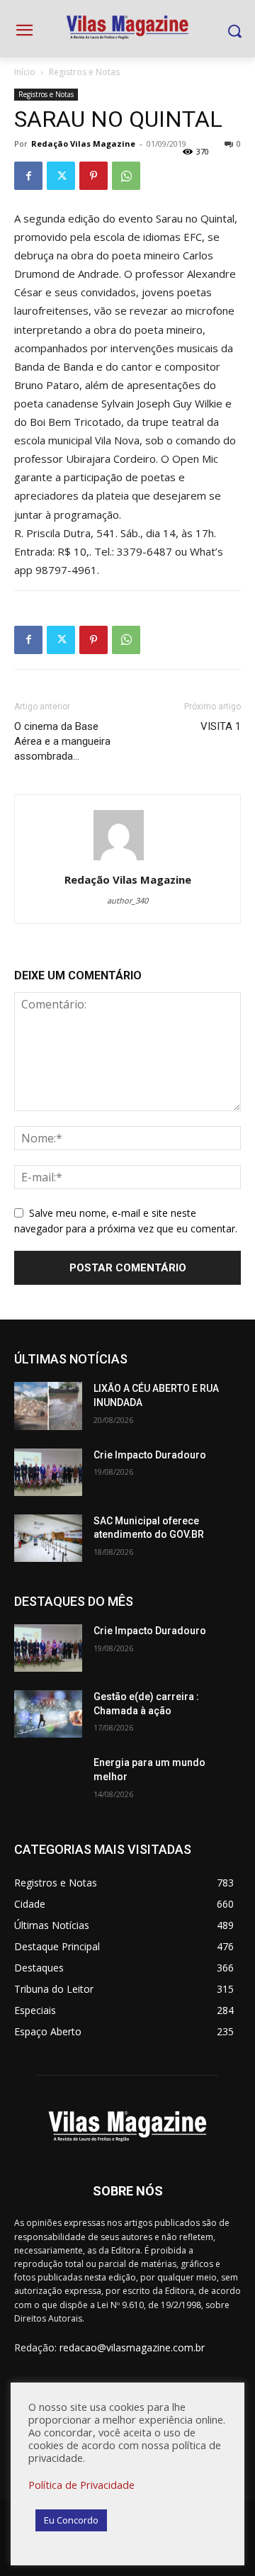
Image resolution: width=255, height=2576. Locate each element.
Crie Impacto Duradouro (150, 1455)
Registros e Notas (84, 72)
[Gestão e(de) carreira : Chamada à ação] (48, 1714)
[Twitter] (61, 176)
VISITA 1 (221, 726)
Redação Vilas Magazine (83, 144)
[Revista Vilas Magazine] (127, 28)
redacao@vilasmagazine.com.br (132, 2347)
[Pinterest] (93, 176)
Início (25, 72)
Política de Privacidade (81, 2485)
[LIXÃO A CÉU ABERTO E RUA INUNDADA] (48, 1406)
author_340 (127, 900)
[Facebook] (28, 176)
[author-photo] (127, 860)
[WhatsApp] (126, 176)
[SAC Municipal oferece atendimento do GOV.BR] (48, 1538)
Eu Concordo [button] (71, 2520)
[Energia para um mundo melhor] (48, 1780)
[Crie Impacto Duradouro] (48, 1472)
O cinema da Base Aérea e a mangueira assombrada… (62, 741)
